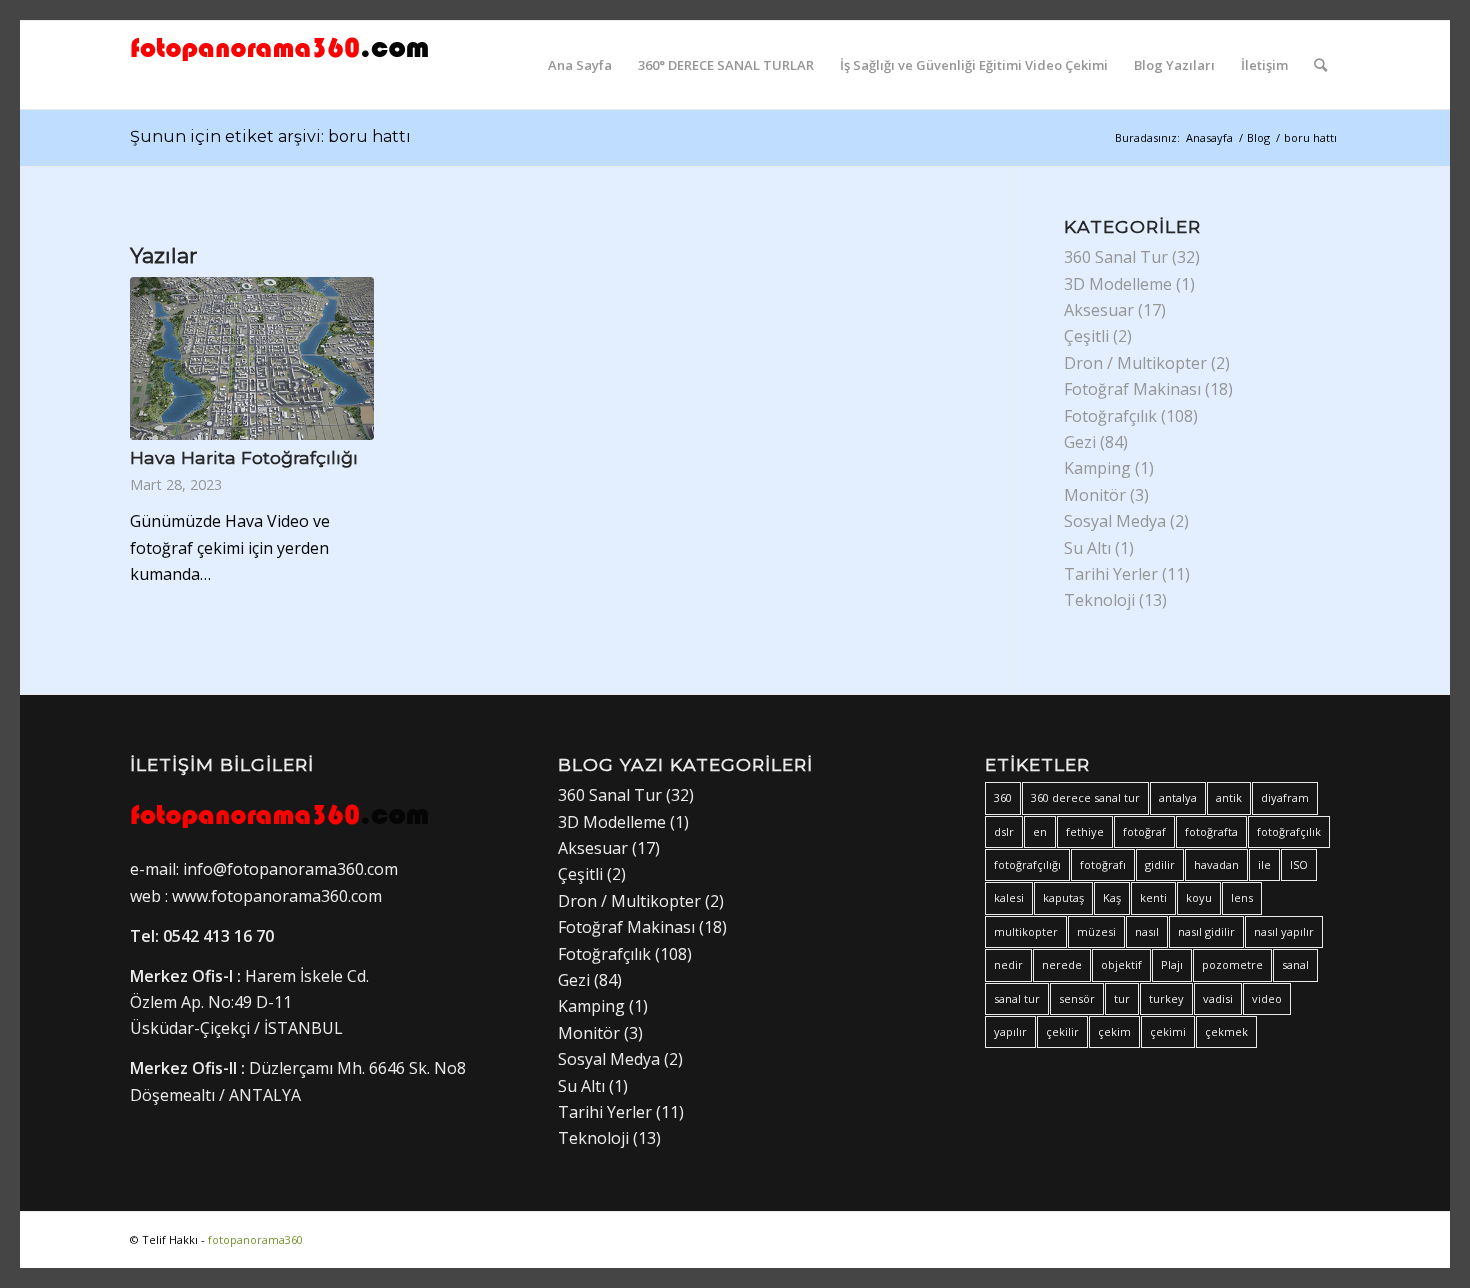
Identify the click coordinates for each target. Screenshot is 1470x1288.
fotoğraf (1144, 831)
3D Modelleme (1118, 284)
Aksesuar (1099, 310)
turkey (1166, 998)
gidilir (1160, 864)
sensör (1077, 998)
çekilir (1062, 1031)
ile (1264, 864)
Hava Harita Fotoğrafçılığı (244, 457)
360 (1003, 797)
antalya (1178, 797)
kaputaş (1063, 897)
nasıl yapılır (1284, 931)
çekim (1114, 1031)
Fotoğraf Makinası (1132, 389)
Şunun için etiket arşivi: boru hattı (270, 136)
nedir (1008, 964)
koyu (1199, 897)
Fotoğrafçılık (1110, 416)
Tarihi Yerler (1111, 574)
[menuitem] (580, 65)
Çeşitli (1086, 336)
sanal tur (1017, 998)
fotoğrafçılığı (1027, 864)
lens (1242, 897)
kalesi (1009, 897)
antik (1229, 797)
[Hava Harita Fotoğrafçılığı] (252, 358)
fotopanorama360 (255, 1239)
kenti (1153, 897)
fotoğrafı (1103, 864)
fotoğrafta (1211, 831)
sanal (1295, 964)
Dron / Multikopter (1135, 363)
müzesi (1096, 931)
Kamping (1097, 468)
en (1040, 831)
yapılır (1010, 1031)
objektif (1121, 964)
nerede (1062, 964)
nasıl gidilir (1206, 931)
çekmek (1226, 1031)
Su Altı (1087, 548)
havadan (1216, 864)
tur (1122, 998)
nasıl (1147, 931)
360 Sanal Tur (1116, 257)
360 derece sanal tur (1085, 797)
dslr (1004, 831)
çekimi (1168, 1031)
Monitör (1095, 495)
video (1267, 998)
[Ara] (1320, 65)
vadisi (1218, 998)
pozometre (1232, 964)
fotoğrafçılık (1289, 831)
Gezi (1080, 442)
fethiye (1085, 831)
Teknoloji (1099, 600)
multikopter (1026, 931)
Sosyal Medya (1115, 521)
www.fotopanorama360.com (277, 896)
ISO (1299, 864)
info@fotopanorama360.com (288, 869)
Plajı (1172, 964)
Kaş (1112, 897)
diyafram (1285, 797)
